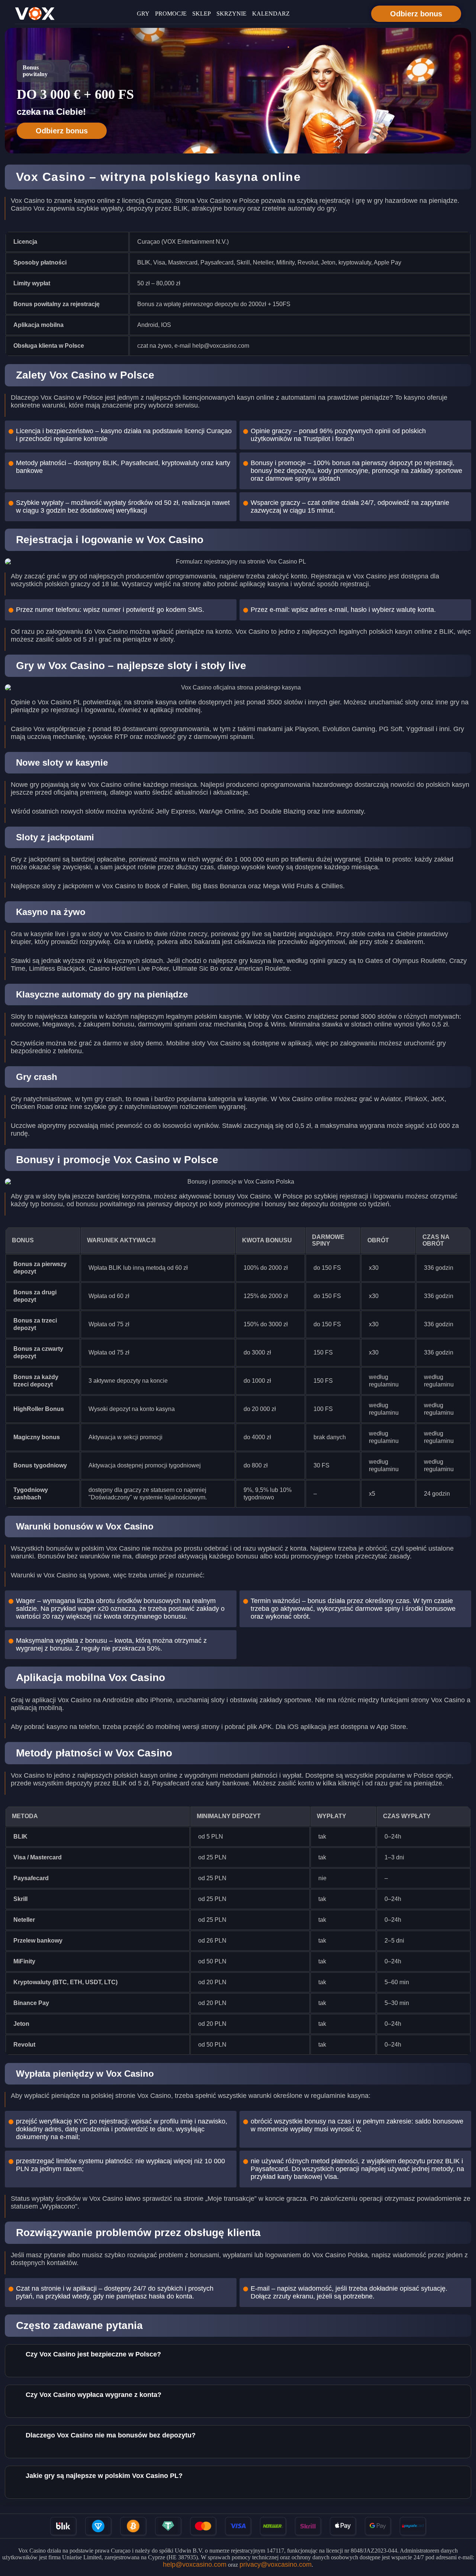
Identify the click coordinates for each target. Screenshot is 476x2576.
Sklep (202, 14)
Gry (143, 14)
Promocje (171, 14)
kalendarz (271, 14)
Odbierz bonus (416, 14)
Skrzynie (231, 14)
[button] (463, 2533)
